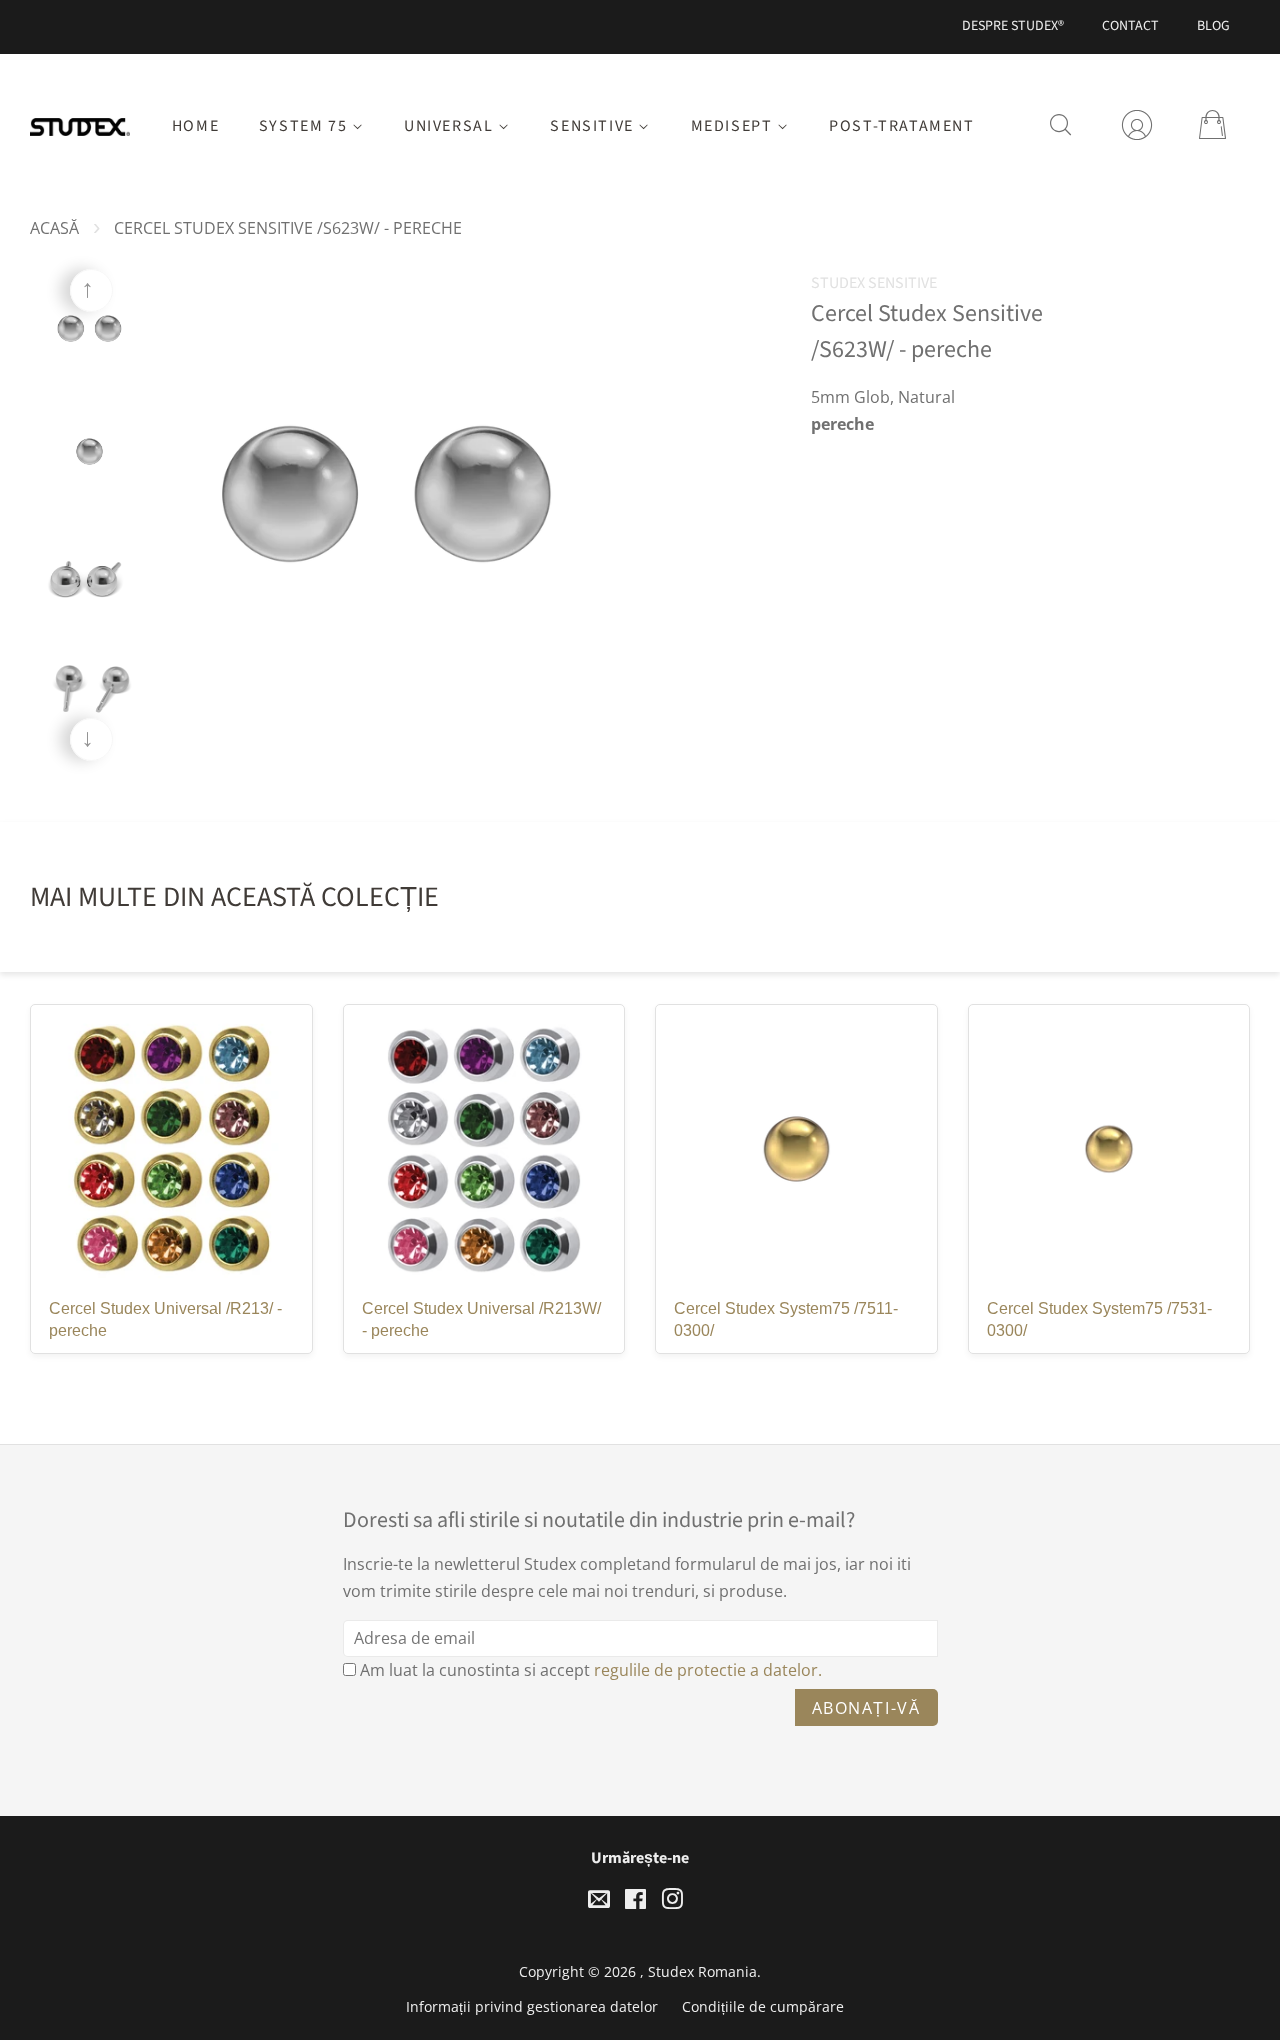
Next (91, 739)
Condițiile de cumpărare (763, 2006)
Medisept (734, 126)
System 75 (305, 126)
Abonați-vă (866, 1708)
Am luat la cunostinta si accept (591, 1670)
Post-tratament (901, 126)
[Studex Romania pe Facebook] (635, 1902)
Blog (1213, 26)
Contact (1130, 26)
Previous (91, 290)
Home (195, 126)
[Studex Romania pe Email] (599, 1902)
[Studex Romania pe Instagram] (672, 1902)
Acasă (54, 228)
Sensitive (594, 126)
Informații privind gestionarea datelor (532, 2006)
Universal (451, 126)
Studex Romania (702, 1971)
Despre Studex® (1013, 26)
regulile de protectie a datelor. (708, 1670)
